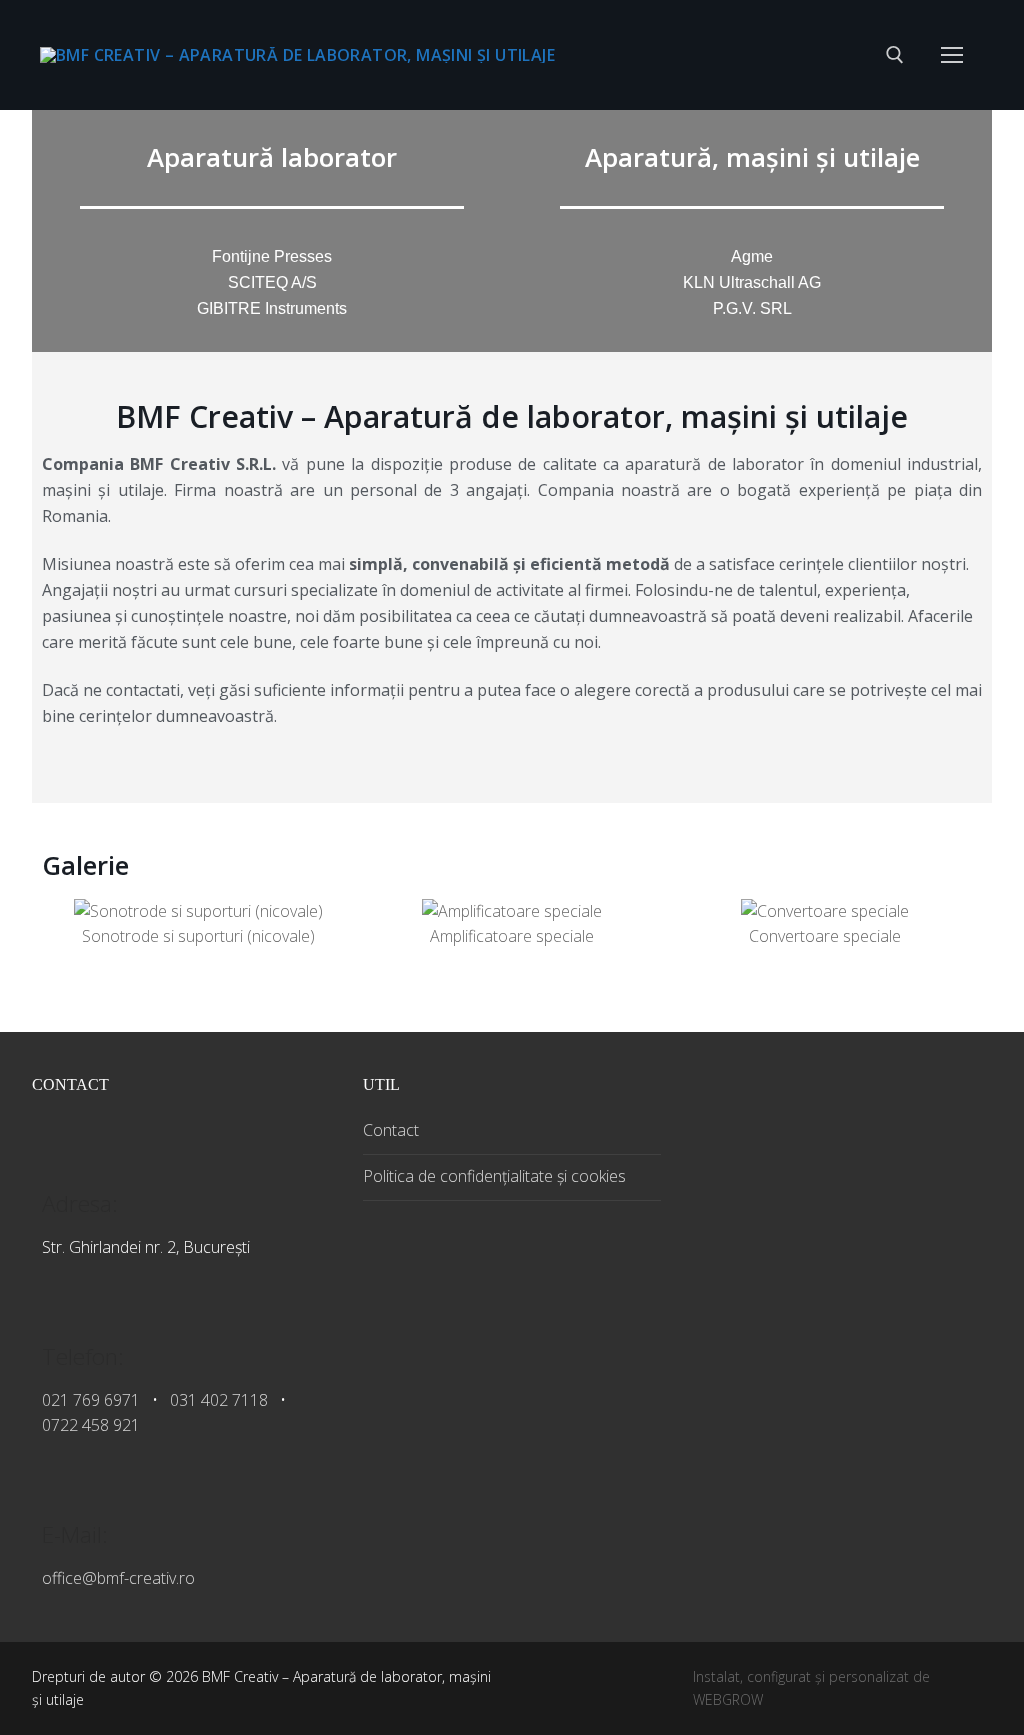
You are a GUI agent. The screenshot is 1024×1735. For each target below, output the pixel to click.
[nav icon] (952, 55)
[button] (61, 924)
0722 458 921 (91, 1425)
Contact (391, 1130)
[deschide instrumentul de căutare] (895, 55)
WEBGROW (728, 1699)
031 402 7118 (219, 1400)
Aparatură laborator (272, 157)
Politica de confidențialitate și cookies (494, 1176)
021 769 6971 (91, 1400)
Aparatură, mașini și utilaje (752, 157)
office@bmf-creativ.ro (118, 1578)
